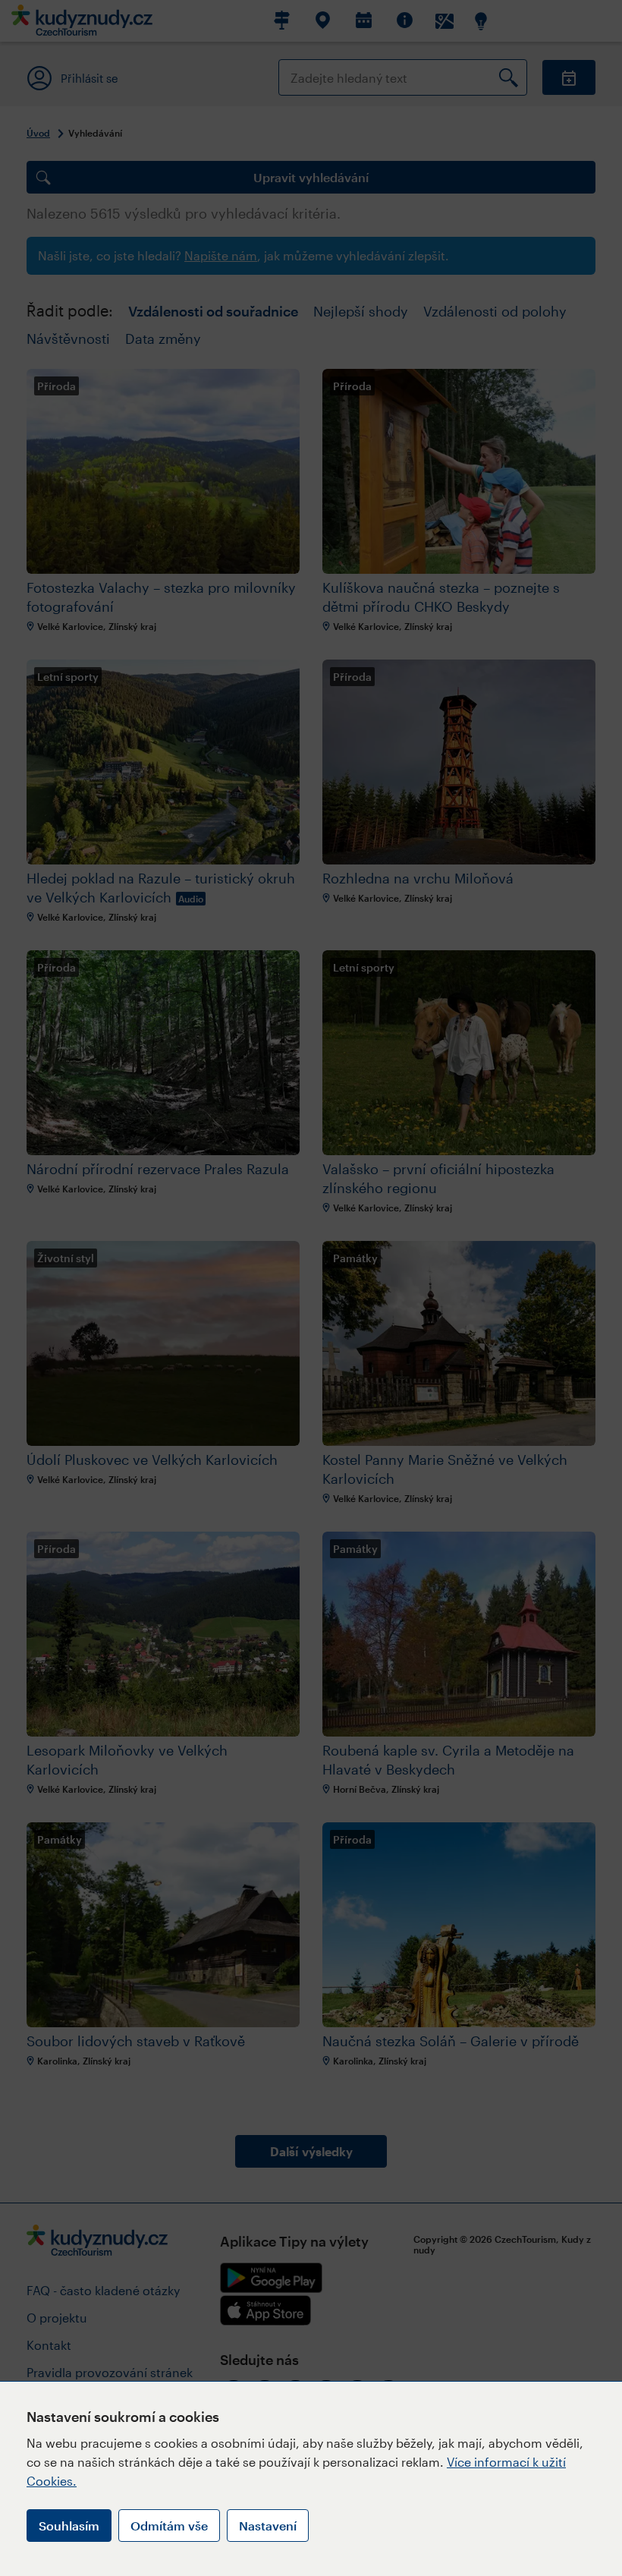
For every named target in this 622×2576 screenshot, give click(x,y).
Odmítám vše (169, 2526)
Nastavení (268, 2526)
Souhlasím (69, 2526)
